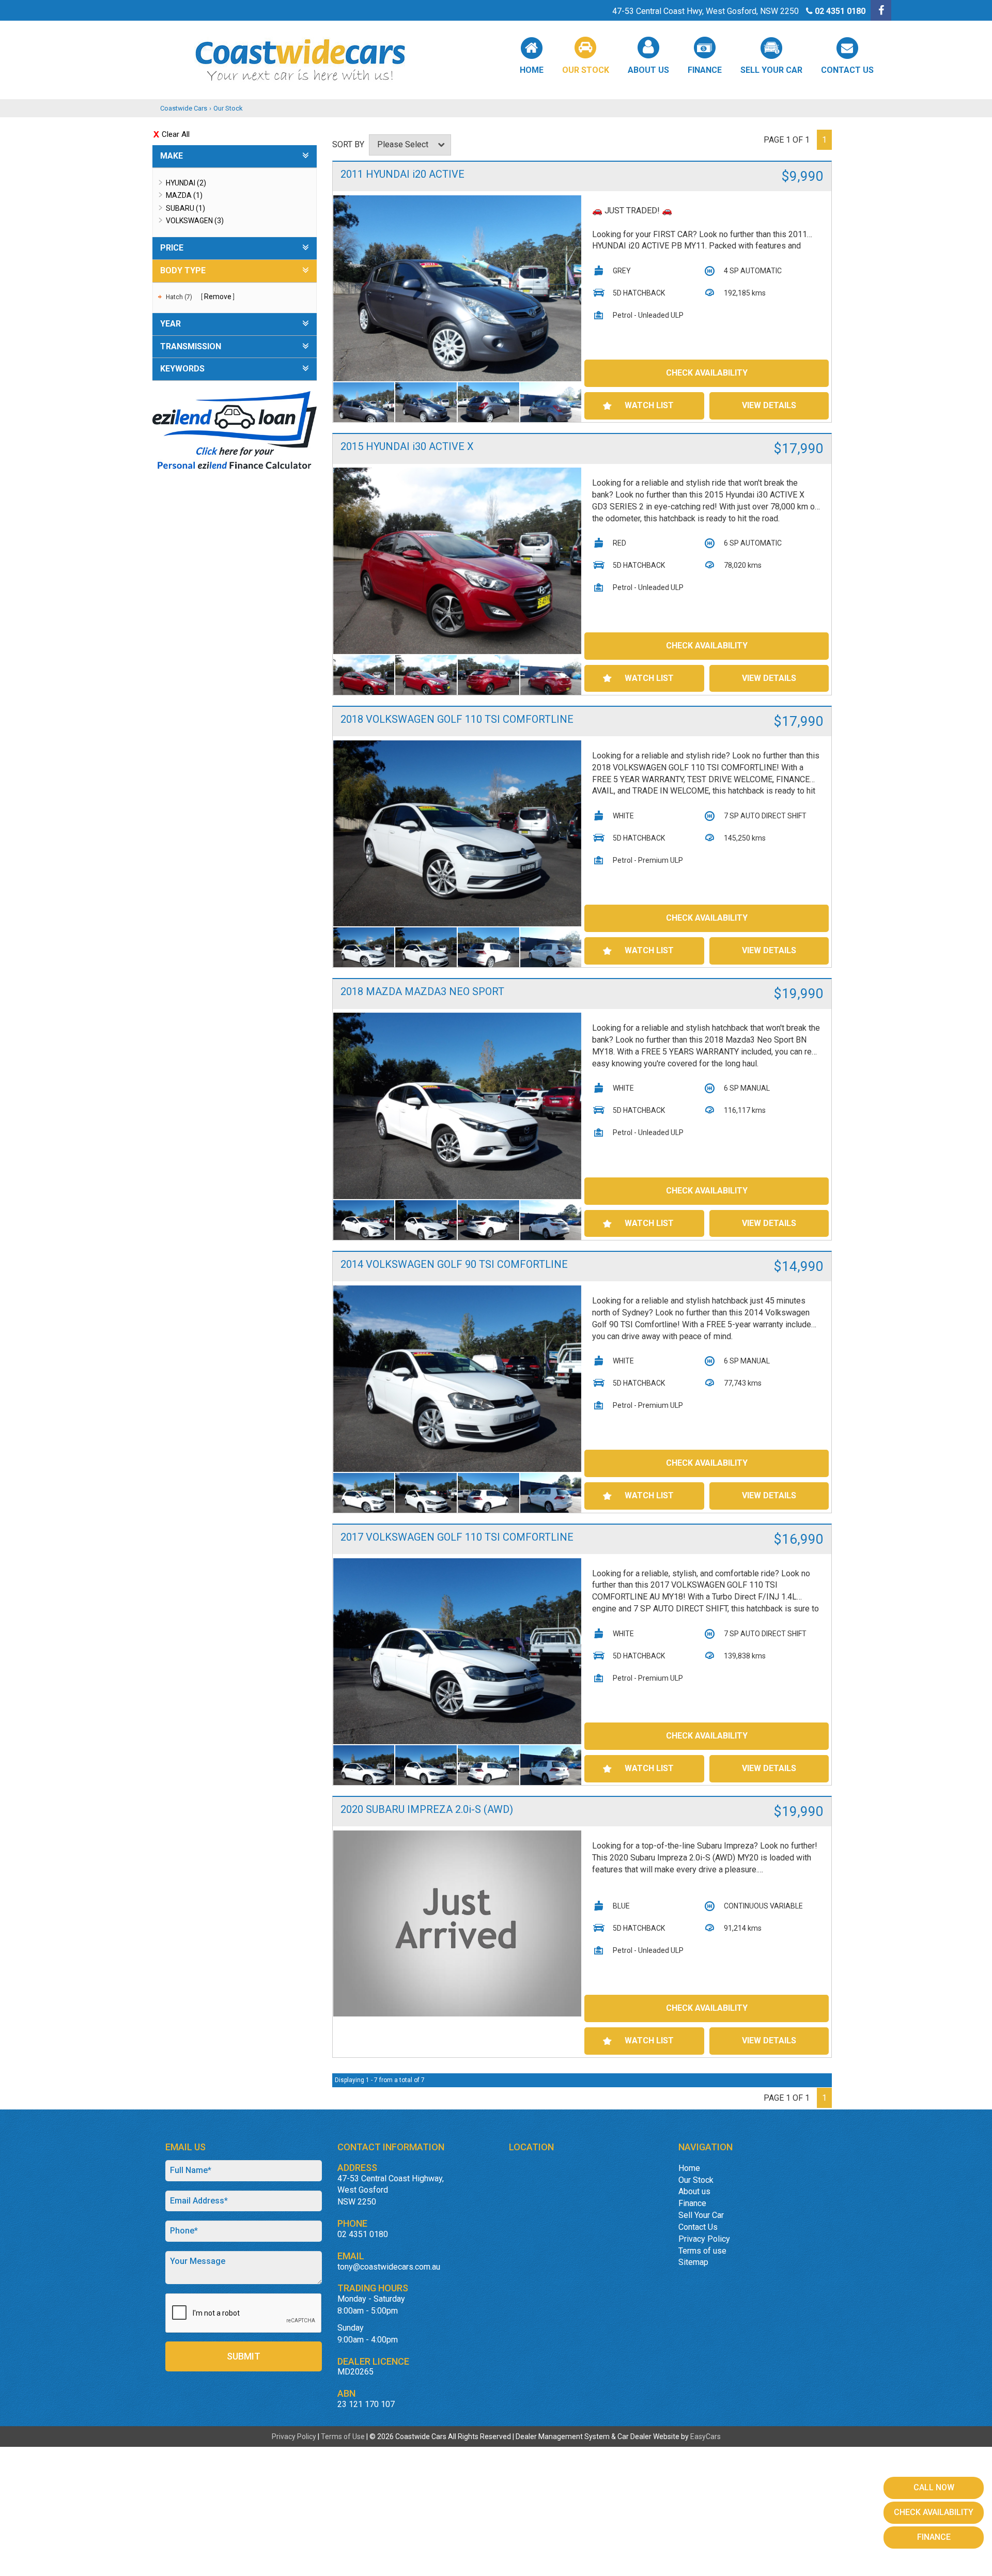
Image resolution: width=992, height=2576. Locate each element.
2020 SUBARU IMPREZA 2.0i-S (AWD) (427, 1809)
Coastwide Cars (184, 108)
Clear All (176, 134)
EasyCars (706, 2437)
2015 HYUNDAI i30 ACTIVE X (407, 446)
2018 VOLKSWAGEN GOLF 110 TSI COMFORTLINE (457, 719)
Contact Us (847, 70)
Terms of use (702, 2251)
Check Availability (707, 373)
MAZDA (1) (184, 195)
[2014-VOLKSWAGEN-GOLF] (458, 1379)
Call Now (934, 2487)
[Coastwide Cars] (496, 60)
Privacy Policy (704, 2239)
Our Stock (586, 70)
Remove (218, 297)
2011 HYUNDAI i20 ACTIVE (402, 174)
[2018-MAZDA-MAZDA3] (458, 1106)
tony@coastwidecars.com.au (389, 2267)
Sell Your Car (771, 70)
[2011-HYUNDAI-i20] (458, 289)
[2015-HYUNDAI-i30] (458, 561)
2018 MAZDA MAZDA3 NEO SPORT (422, 991)
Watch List (649, 405)
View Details (769, 405)
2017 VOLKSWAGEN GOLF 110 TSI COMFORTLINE (457, 1537)
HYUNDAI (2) (186, 183)
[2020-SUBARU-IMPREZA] (458, 1923)
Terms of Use (344, 2437)
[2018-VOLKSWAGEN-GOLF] (458, 834)
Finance (705, 70)
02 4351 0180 (840, 11)
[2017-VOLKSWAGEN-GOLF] (458, 1651)
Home (532, 70)
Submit (244, 2356)
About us (648, 70)
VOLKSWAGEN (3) (195, 221)
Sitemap (693, 2262)
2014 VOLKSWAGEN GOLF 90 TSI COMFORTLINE (454, 1264)
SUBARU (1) (185, 208)
